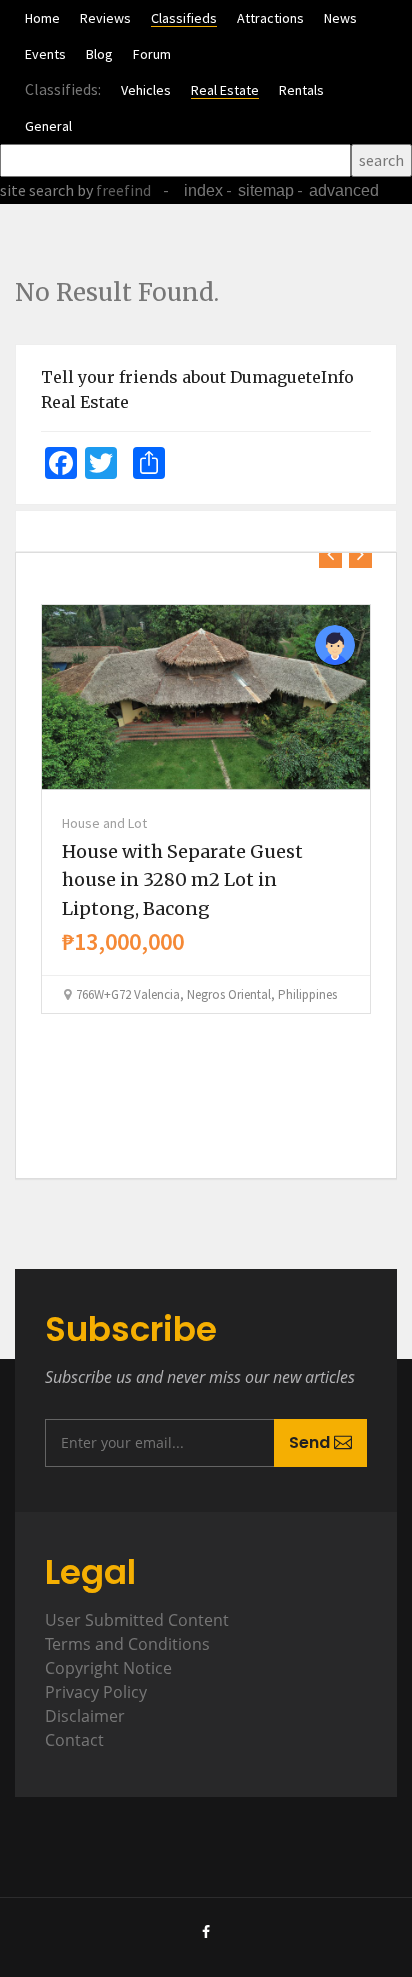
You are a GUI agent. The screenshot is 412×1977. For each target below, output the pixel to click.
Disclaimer (85, 1716)
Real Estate (225, 90)
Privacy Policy (96, 1692)
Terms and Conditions (127, 1644)
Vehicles (146, 90)
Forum (152, 54)
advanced (344, 190)
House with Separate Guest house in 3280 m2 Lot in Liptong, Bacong (182, 880)
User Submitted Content (137, 1620)
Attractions (270, 18)
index (203, 190)
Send (311, 1442)
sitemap (266, 190)
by (112, 190)
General (48, 126)
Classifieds (184, 18)
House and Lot (104, 823)
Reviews (105, 18)
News (340, 18)
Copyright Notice (108, 1668)
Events (45, 54)
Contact (74, 1740)
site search (37, 190)
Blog (99, 54)
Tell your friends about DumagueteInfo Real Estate (197, 390)
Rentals (301, 90)
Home (42, 18)
